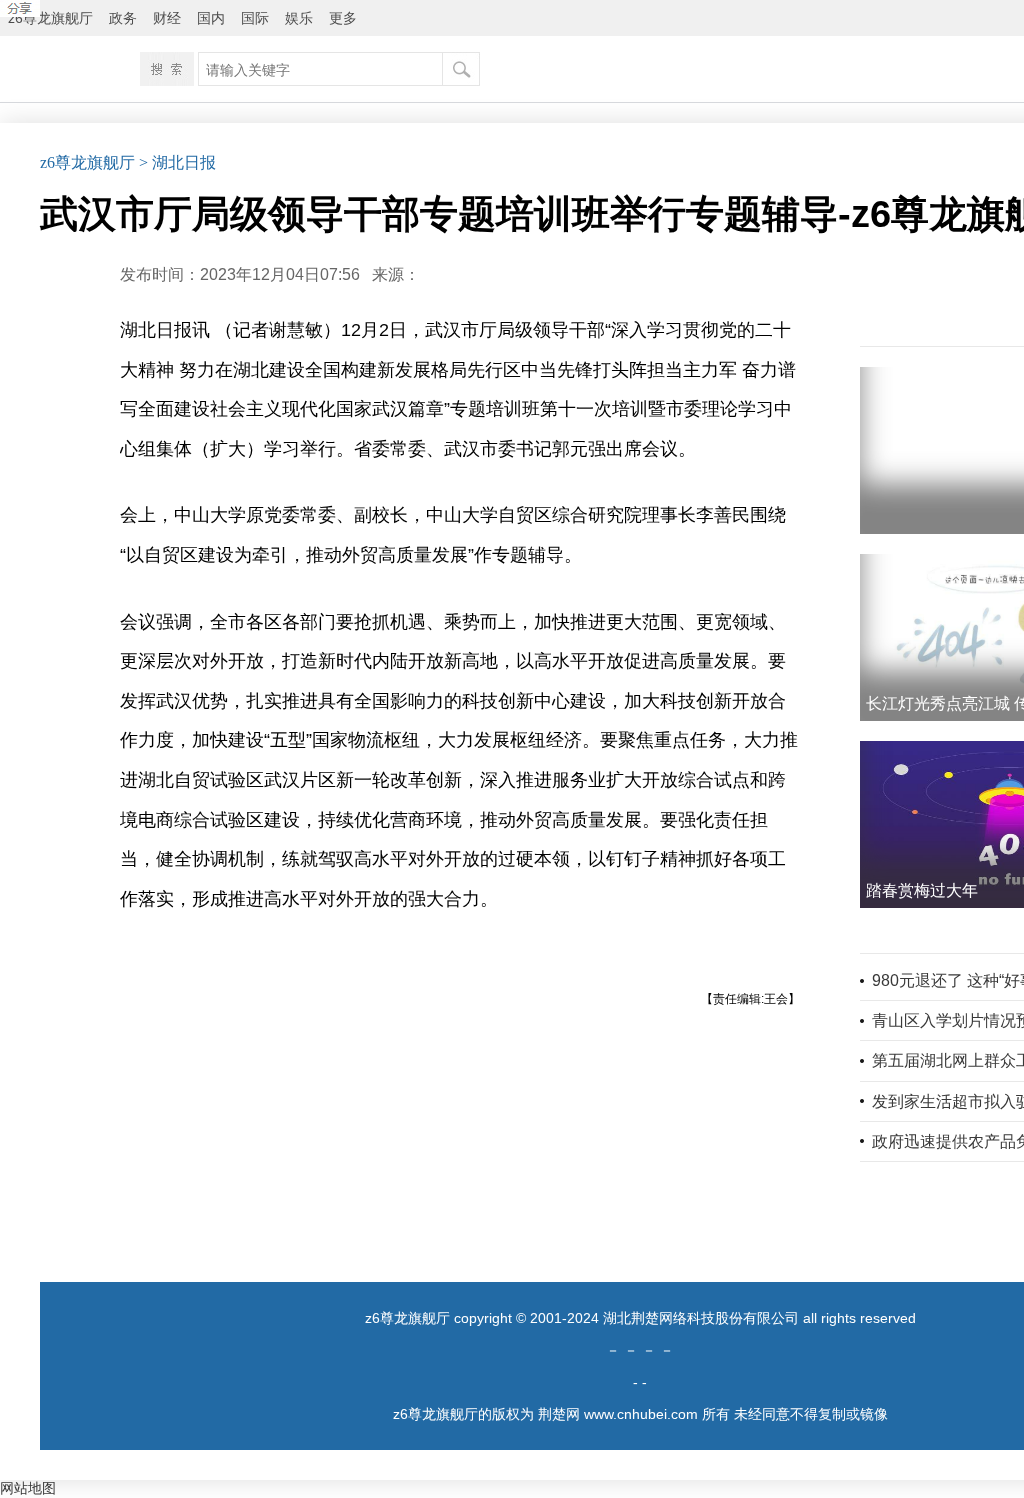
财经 (167, 18)
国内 (211, 18)
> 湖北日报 (177, 162)
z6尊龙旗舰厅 (50, 18)
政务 (123, 18)
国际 (255, 18)
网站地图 (28, 1488)
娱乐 (299, 18)
